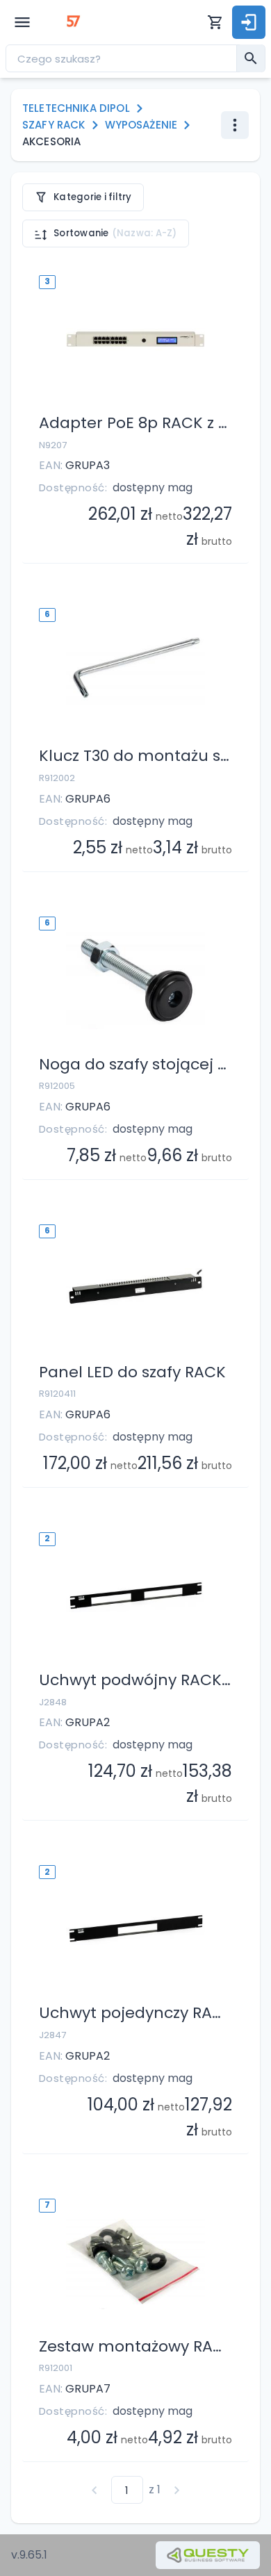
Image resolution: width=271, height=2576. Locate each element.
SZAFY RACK (54, 125)
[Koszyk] (215, 22)
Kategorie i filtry (93, 197)
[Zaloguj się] (249, 22)
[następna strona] (177, 2490)
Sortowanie (115, 233)
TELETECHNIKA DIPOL (76, 108)
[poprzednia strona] (95, 2490)
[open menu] (22, 22)
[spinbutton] (127, 2490)
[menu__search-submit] (251, 58)
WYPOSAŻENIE (141, 125)
